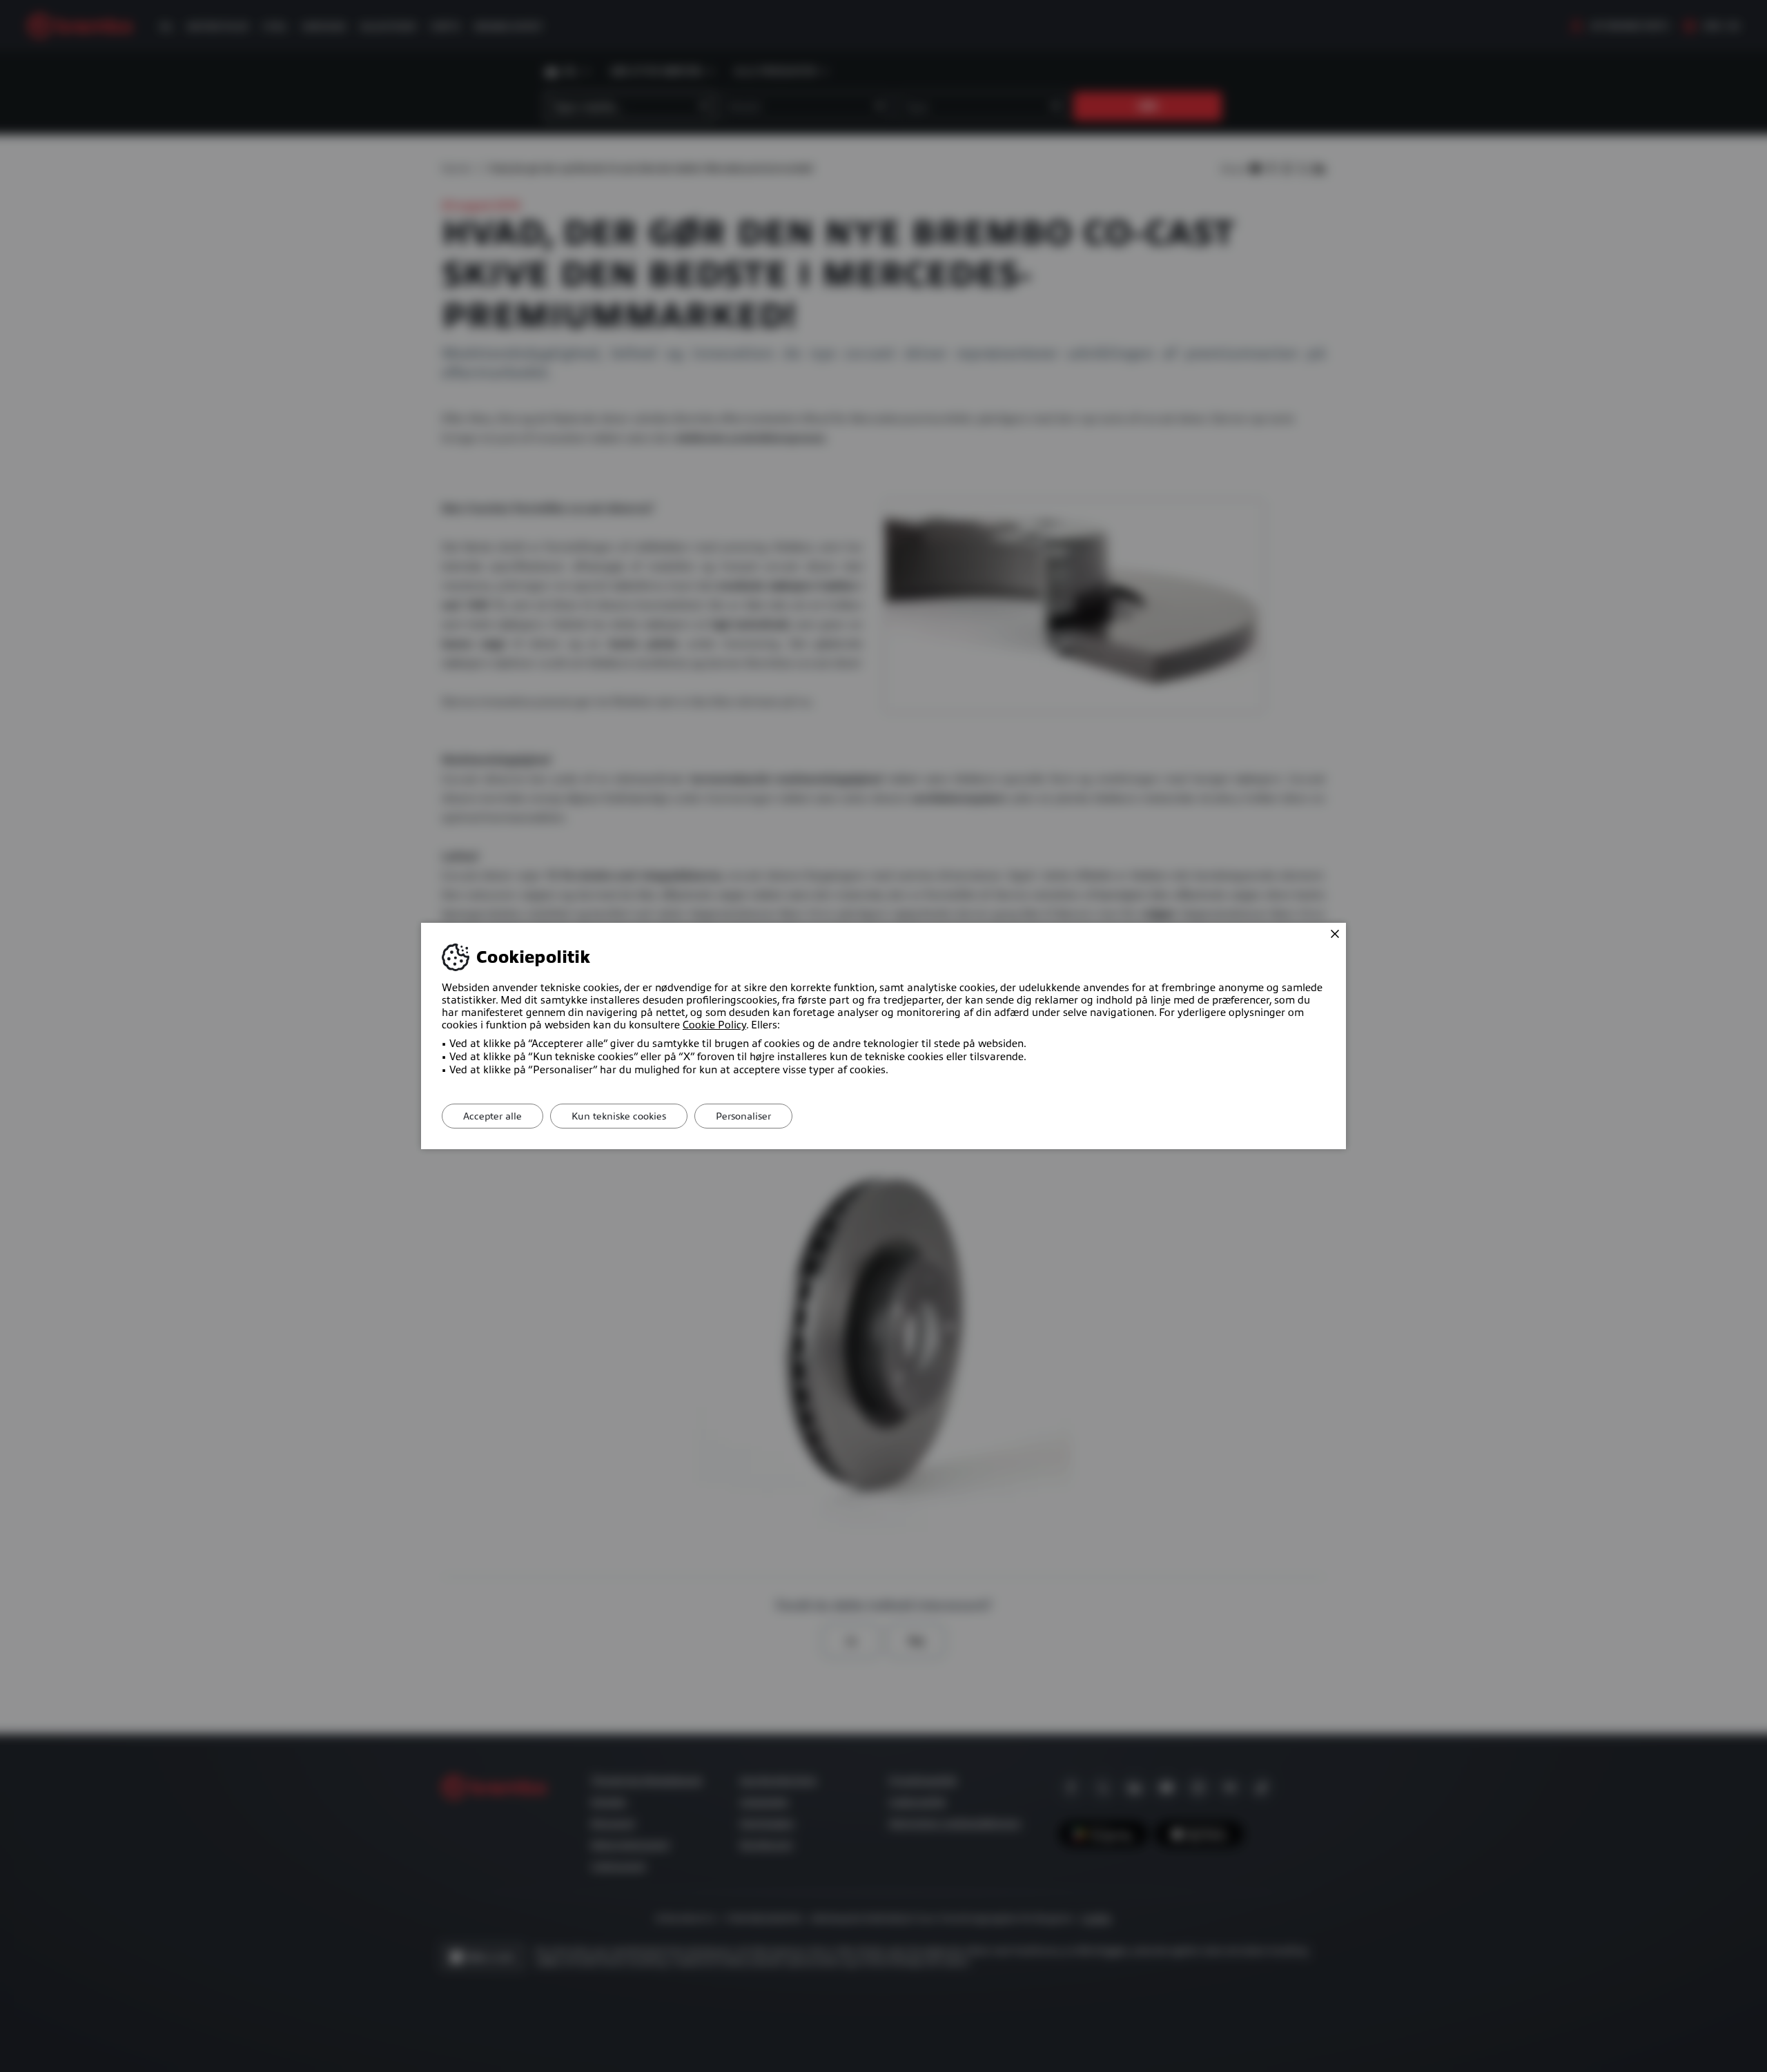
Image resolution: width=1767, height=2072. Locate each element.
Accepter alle (492, 1116)
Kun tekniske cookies (619, 1116)
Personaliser (743, 1116)
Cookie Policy (714, 1025)
